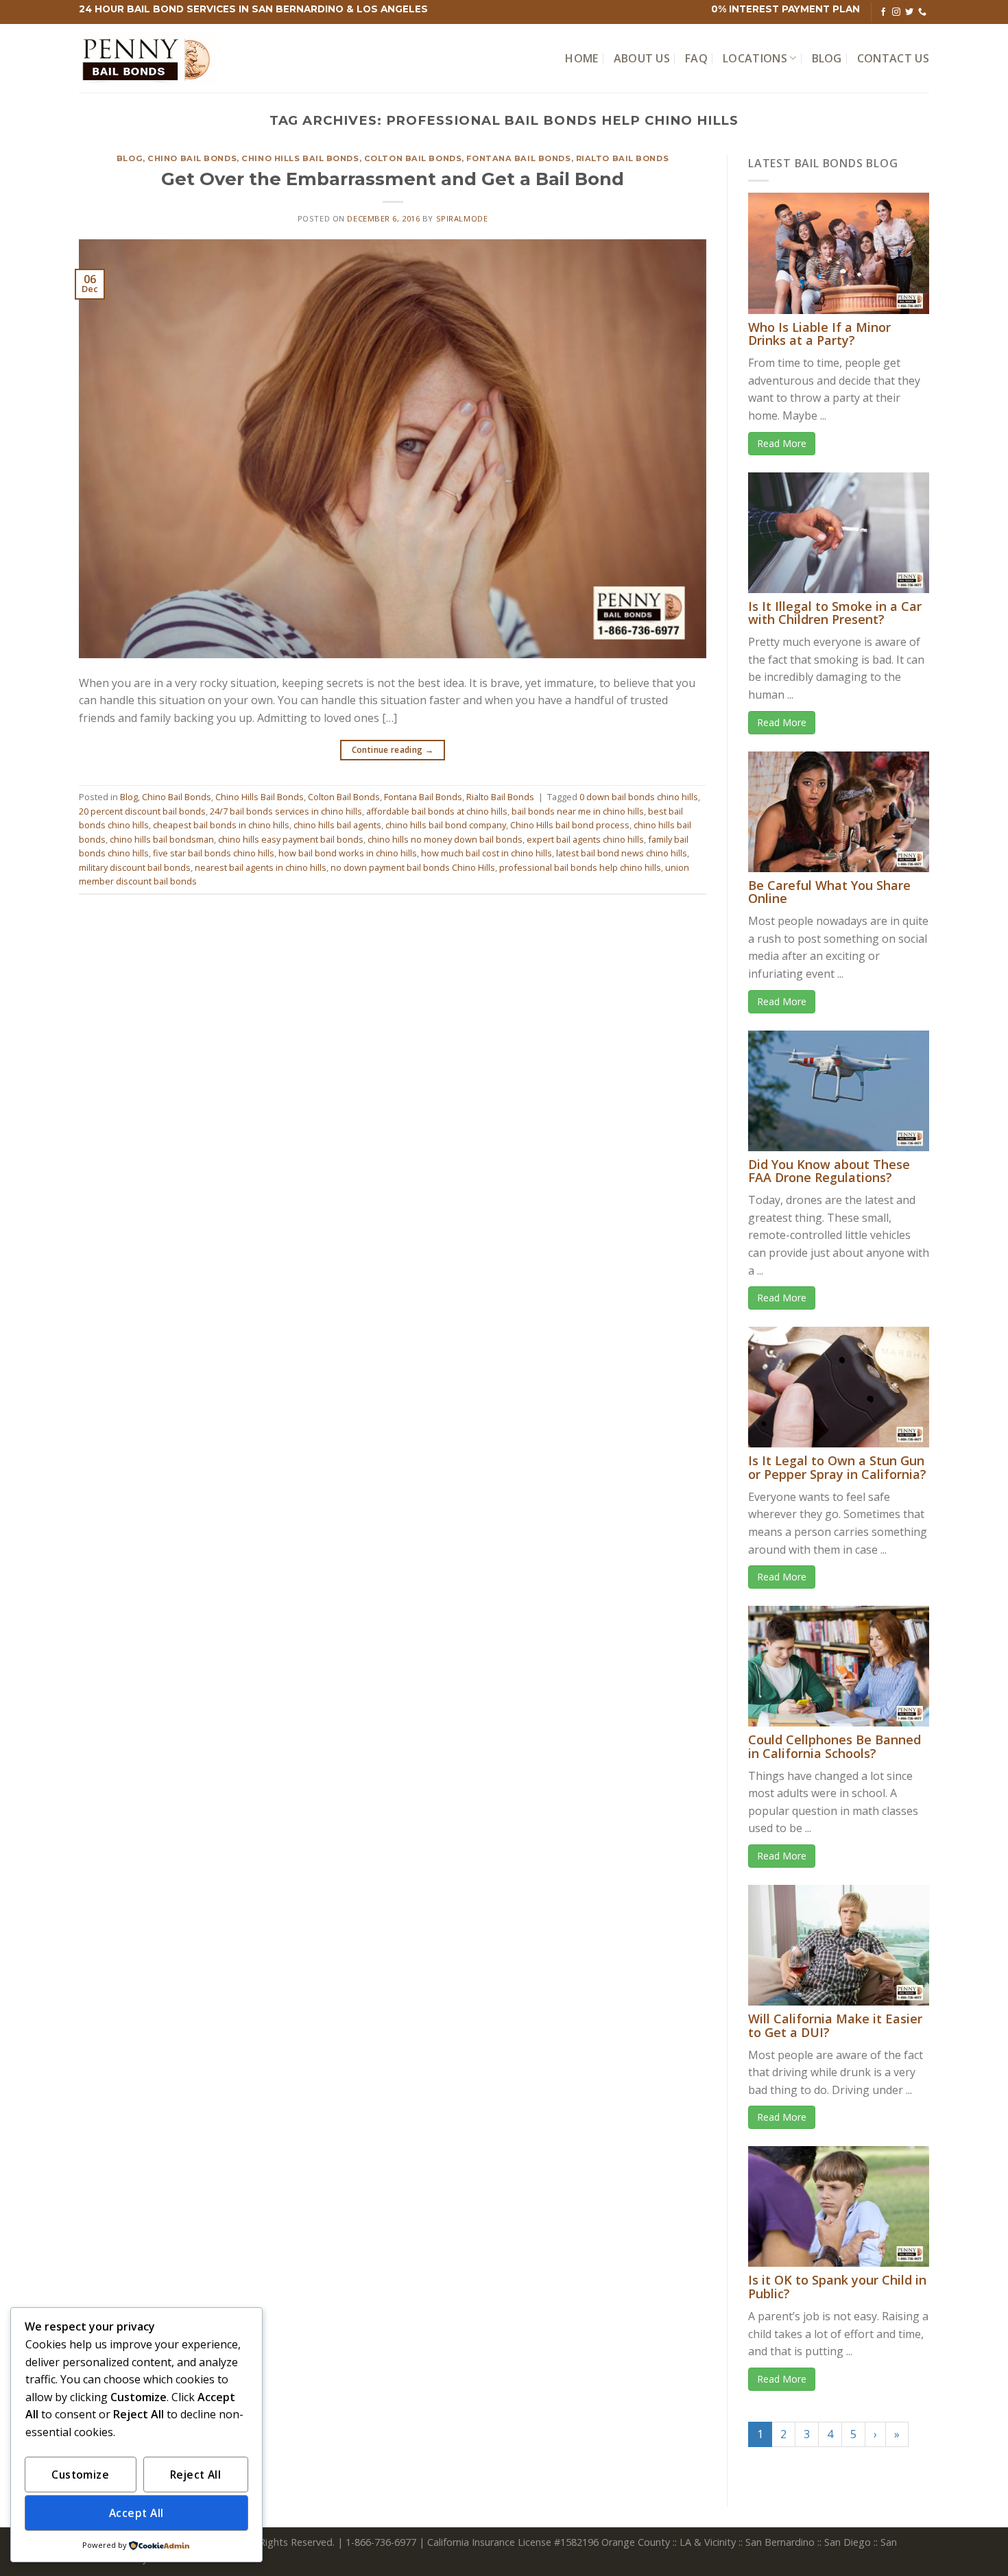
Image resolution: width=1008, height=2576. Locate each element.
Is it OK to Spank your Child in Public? (837, 2287)
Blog (827, 58)
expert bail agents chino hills (585, 839)
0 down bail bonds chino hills (639, 797)
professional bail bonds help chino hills (580, 867)
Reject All (196, 2475)
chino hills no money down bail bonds (445, 839)
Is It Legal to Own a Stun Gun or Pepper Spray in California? (837, 1467)
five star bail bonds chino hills (214, 853)
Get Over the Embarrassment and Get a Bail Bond (393, 179)
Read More (782, 443)
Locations (755, 58)
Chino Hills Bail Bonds (300, 158)
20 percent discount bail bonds (142, 811)
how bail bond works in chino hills (348, 853)
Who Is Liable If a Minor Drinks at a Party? (819, 334)
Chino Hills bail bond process (570, 825)
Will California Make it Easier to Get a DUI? (835, 2025)
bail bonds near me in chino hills (578, 811)
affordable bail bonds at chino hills (437, 811)
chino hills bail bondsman (162, 839)
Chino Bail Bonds (192, 158)
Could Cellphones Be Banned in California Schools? (835, 1746)
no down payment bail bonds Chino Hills (413, 867)
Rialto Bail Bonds (623, 158)
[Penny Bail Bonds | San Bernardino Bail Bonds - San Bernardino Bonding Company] (147, 59)
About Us (642, 58)
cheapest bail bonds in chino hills (221, 825)
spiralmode (462, 218)
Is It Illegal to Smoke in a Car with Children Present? (835, 613)
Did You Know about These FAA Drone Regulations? (829, 1171)
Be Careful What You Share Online (829, 892)
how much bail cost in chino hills (487, 853)
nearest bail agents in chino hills (261, 867)
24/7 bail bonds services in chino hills (286, 811)
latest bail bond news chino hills (622, 853)
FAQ (696, 58)
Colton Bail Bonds (413, 158)
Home (581, 58)
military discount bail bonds (135, 867)
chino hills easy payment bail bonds (291, 839)
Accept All (136, 2513)
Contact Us (893, 58)
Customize (80, 2475)
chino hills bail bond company (446, 825)
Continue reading (393, 750)
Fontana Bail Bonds (518, 158)
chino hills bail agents (337, 825)
